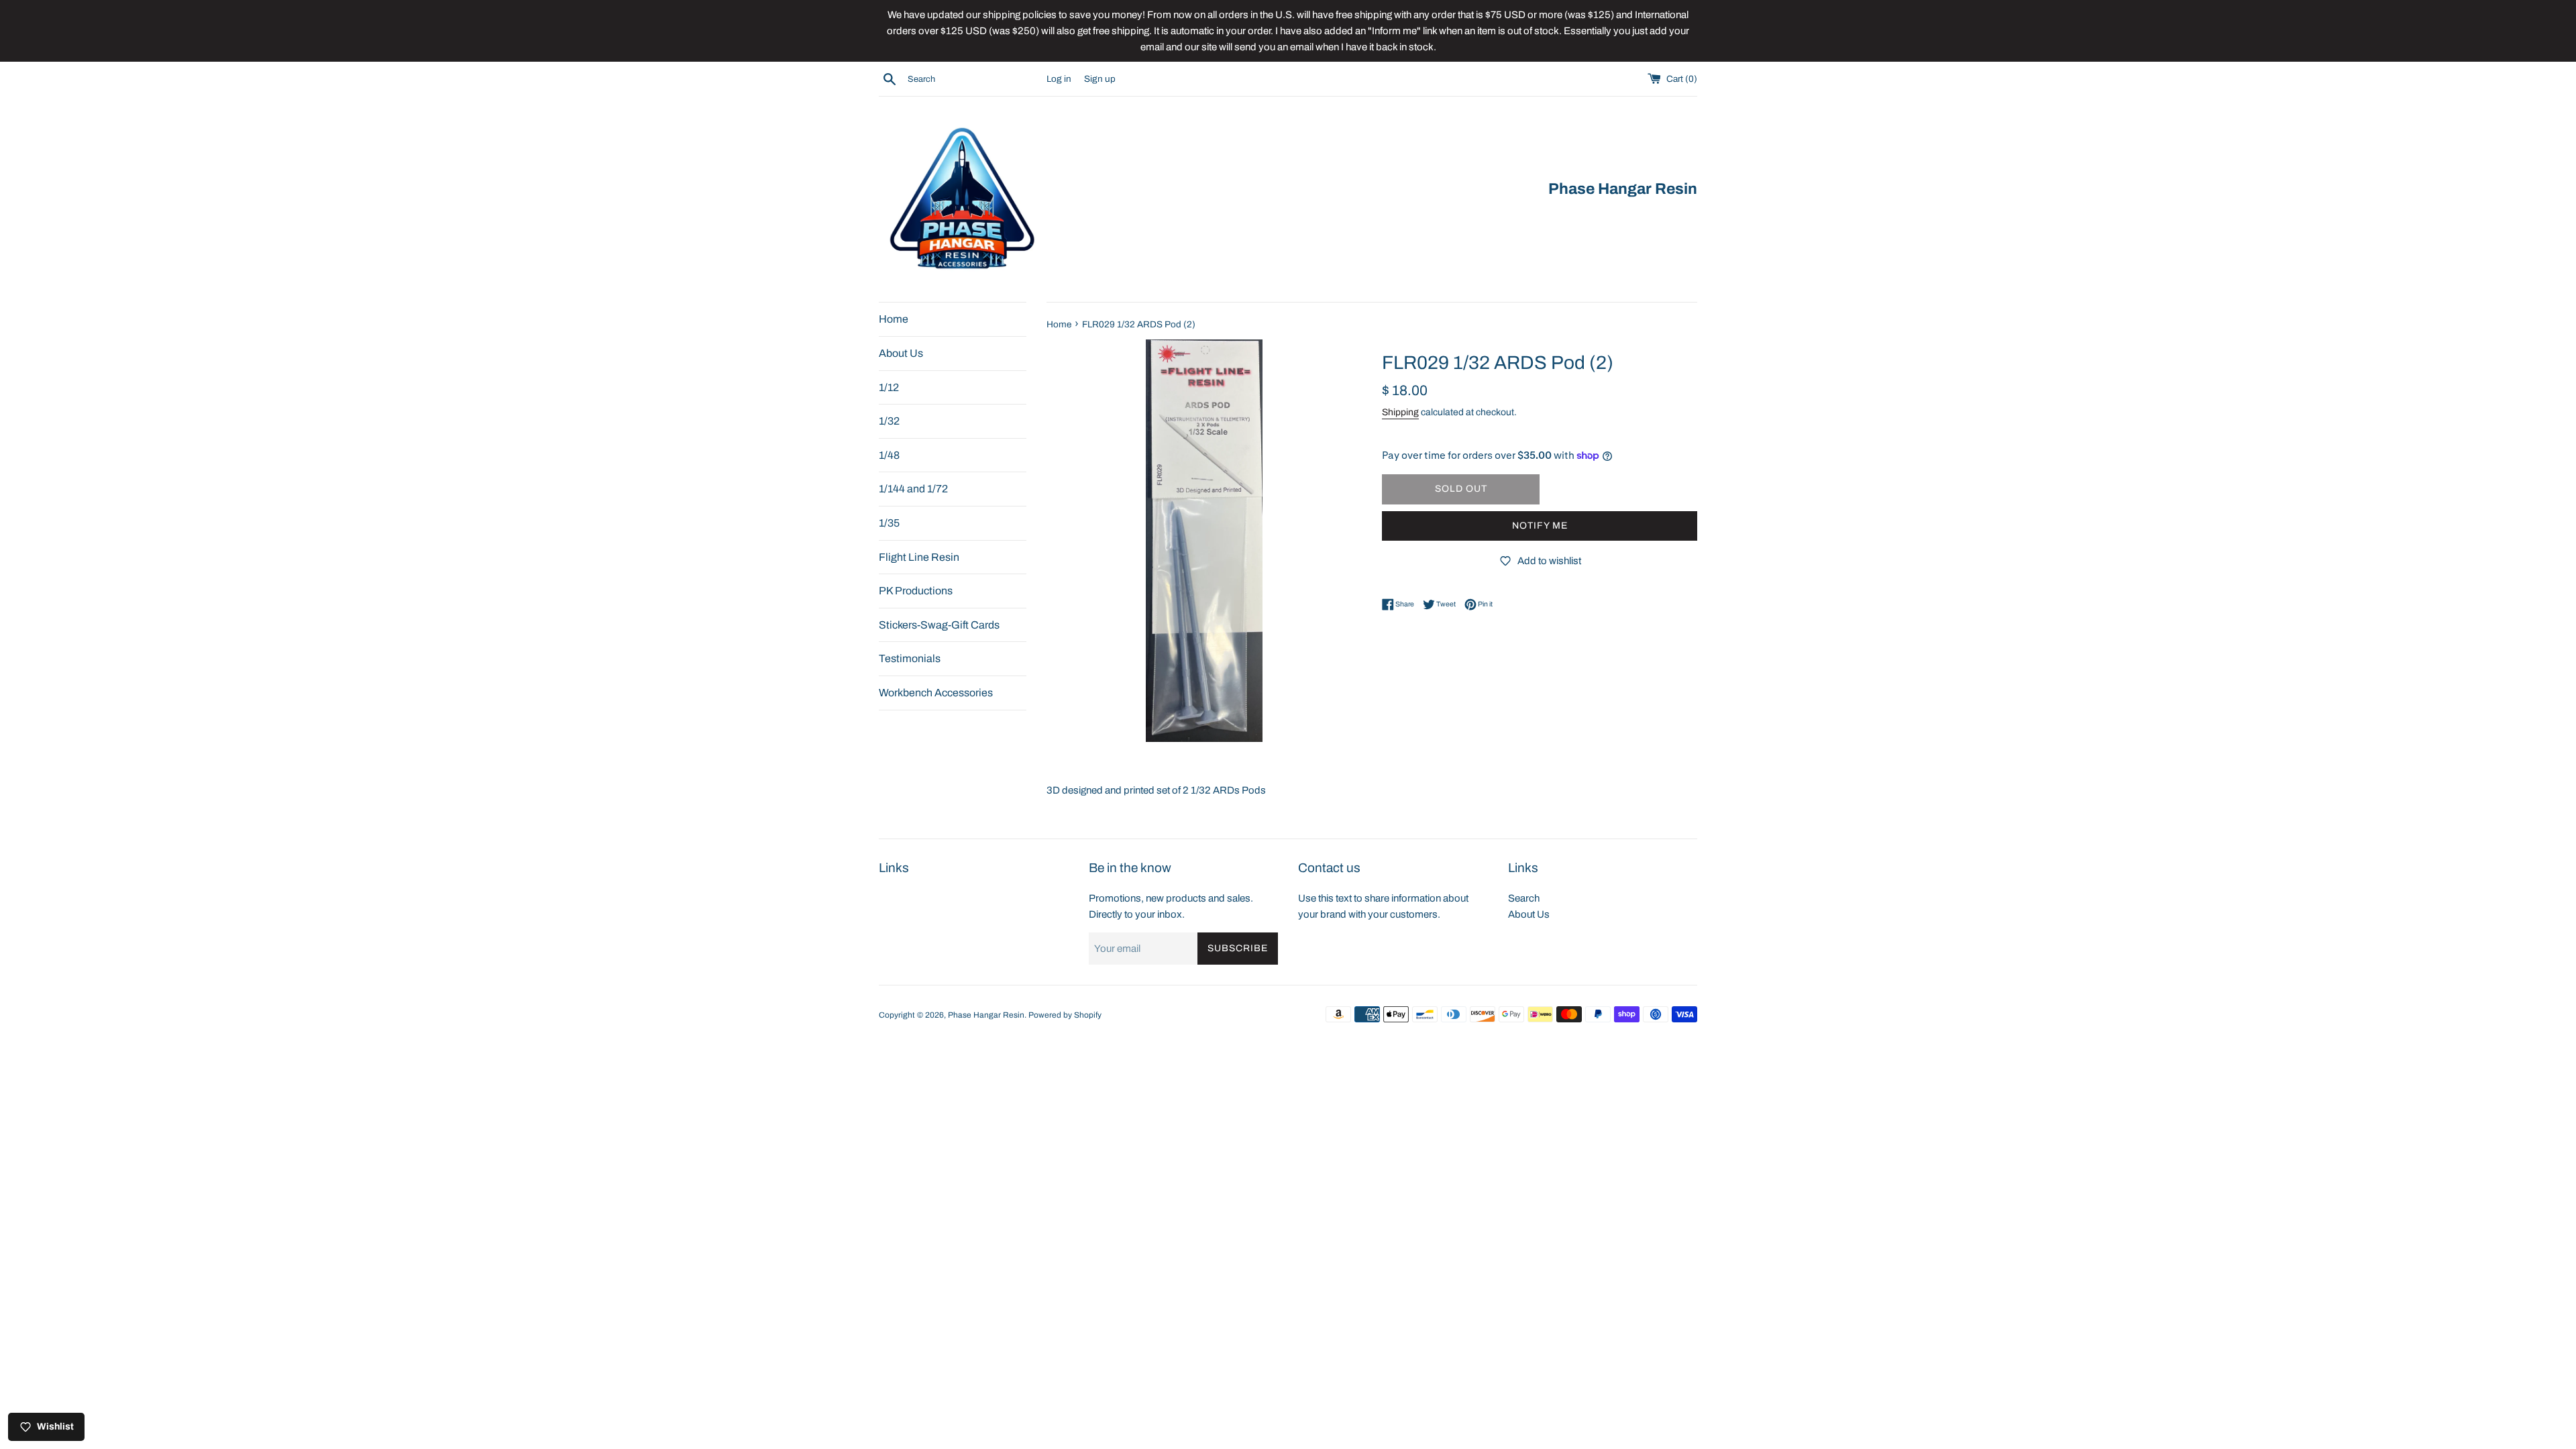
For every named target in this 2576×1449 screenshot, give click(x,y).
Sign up (1100, 79)
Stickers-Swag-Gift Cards (939, 625)
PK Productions (916, 591)
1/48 (889, 455)
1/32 (889, 421)
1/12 (889, 387)
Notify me (1540, 526)
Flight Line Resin (919, 557)
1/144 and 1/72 (913, 489)
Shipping (1400, 412)
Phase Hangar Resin (986, 1015)
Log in (1059, 79)
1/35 (889, 523)
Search (1524, 898)
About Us (901, 353)
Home (894, 319)
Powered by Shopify (1065, 1015)
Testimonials (910, 658)
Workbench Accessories (936, 693)
